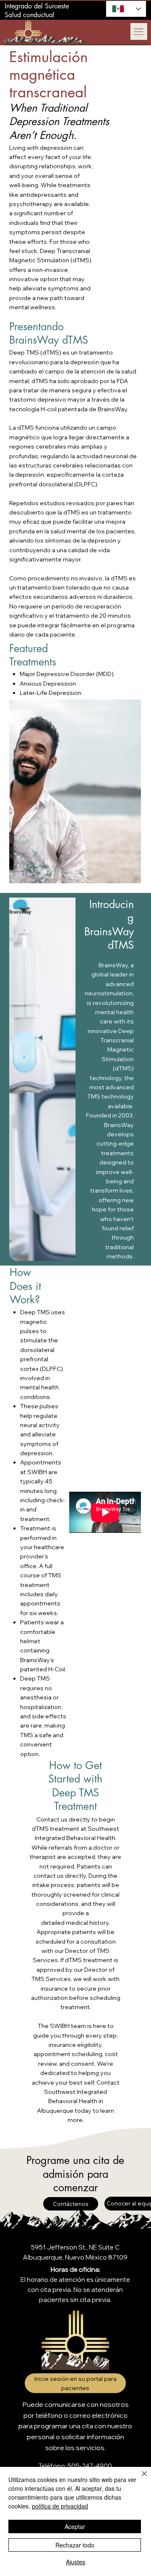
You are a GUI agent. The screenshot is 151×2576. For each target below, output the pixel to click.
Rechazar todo (75, 2545)
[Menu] (139, 31)
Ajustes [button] (75, 2562)
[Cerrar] (139, 2479)
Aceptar (75, 2526)
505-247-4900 (90, 2466)
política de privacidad (60, 2506)
